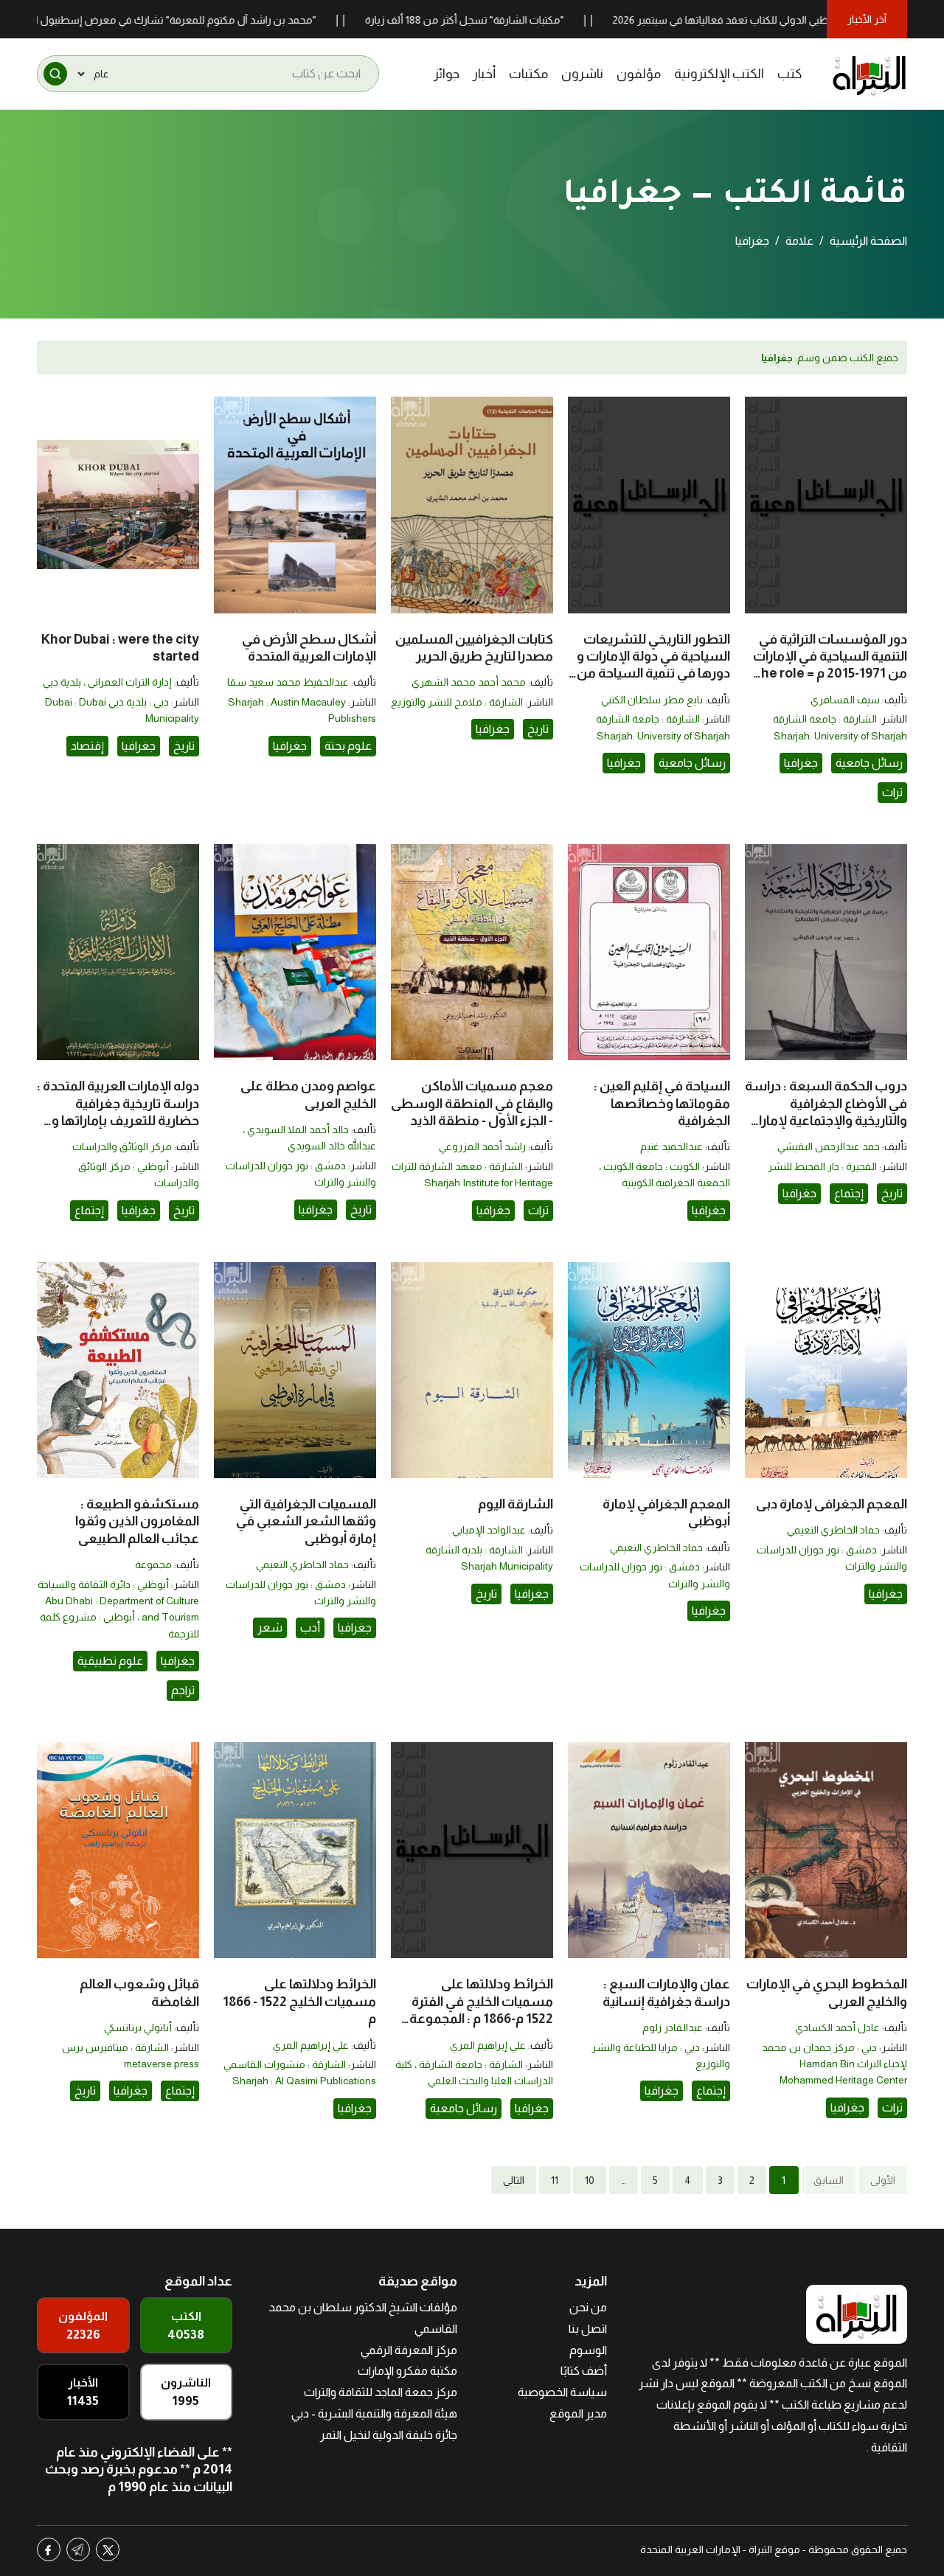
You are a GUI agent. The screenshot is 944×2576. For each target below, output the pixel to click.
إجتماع (849, 1193)
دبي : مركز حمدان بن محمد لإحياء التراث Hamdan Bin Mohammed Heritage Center (834, 2064)
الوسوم (588, 2350)
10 (590, 2180)
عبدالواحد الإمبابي (489, 1530)
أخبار (484, 74)
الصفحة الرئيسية (868, 241)
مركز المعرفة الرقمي (409, 2350)
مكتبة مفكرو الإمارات (407, 2371)
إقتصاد (87, 746)
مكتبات (528, 74)
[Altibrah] (870, 74)
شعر (270, 1628)
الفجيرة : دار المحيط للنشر (822, 1166)
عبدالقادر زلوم (673, 2027)
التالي (514, 2180)
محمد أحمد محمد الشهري (469, 682)
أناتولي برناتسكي (138, 2027)
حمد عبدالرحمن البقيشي (829, 1146)
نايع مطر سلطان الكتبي (652, 700)
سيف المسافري (845, 700)
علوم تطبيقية (110, 1661)
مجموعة (153, 1564)
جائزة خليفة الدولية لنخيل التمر (389, 2435)
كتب (790, 74)
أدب (310, 1628)
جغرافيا (801, 763)
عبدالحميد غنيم (671, 1146)
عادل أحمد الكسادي (837, 2027)
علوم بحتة (348, 746)
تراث (892, 792)
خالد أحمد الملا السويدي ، (296, 1129)
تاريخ (538, 729)
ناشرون (582, 74)
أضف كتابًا (584, 2371)
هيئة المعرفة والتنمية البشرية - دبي (374, 2413)
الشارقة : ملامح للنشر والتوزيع (457, 702)
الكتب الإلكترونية (719, 74)
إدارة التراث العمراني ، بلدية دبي (107, 682)
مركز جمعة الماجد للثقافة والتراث (381, 2392)
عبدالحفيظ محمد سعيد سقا (288, 682)
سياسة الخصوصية (562, 2392)
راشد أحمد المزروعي (482, 1146)
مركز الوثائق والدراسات (122, 1146)
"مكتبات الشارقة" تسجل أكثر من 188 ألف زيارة (533, 20)
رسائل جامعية (869, 763)
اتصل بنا (588, 2329)
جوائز (447, 74)
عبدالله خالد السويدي (332, 1146)
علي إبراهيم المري (488, 2045)
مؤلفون (639, 74)
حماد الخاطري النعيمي (833, 1530)
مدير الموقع (578, 2413)
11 (555, 2180)
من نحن (588, 2307)
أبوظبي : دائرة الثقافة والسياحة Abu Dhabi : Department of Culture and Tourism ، (118, 1601)
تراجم (183, 1690)
